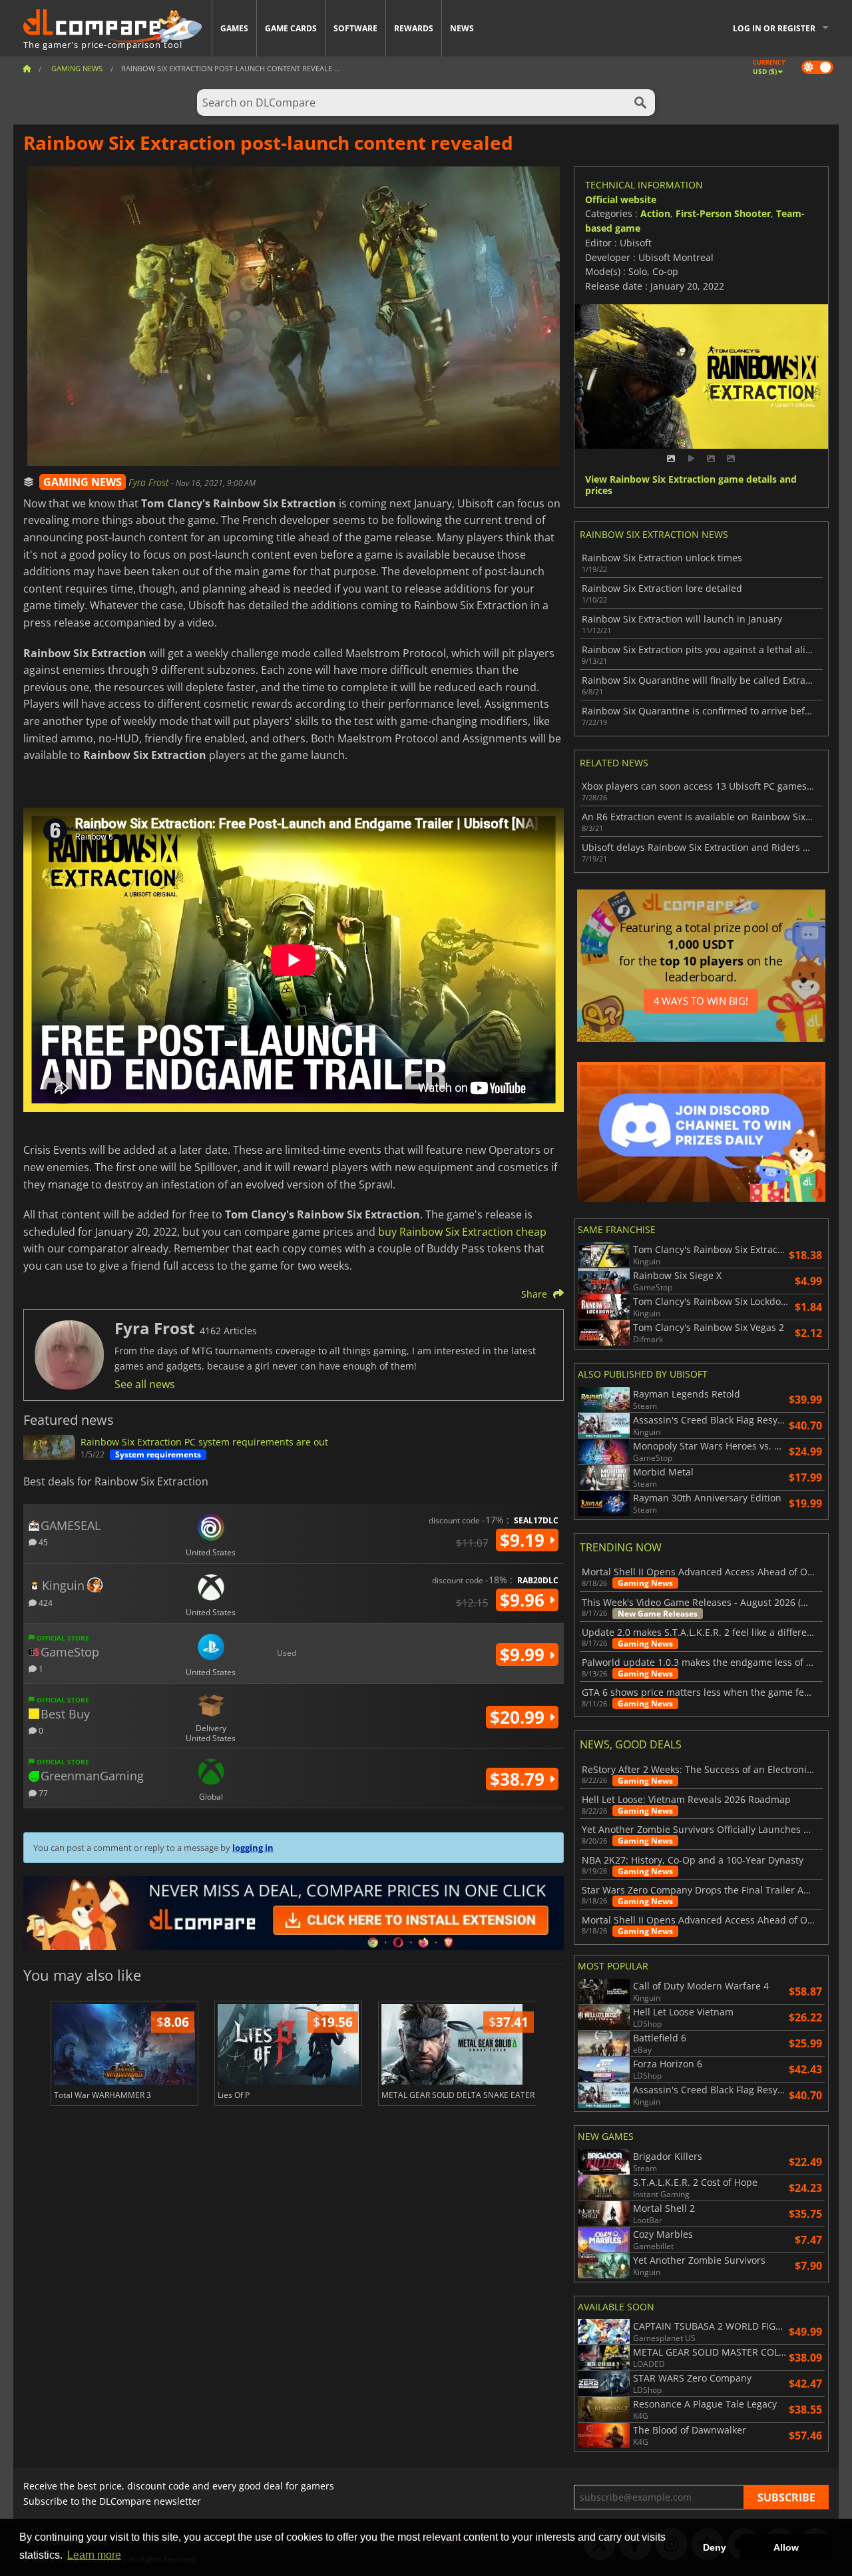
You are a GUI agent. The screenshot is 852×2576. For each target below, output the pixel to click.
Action (655, 213)
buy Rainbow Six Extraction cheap (462, 1232)
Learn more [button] (94, 2555)
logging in (253, 1848)
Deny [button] (715, 2547)
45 (42, 1542)
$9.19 (525, 1540)
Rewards (414, 28)
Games (234, 28)
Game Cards (291, 28)
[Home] (27, 68)
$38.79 (520, 1779)
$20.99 (520, 1717)
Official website (621, 199)
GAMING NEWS (83, 482)
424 (45, 1602)
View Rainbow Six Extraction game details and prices (691, 485)
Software (355, 28)
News (462, 28)
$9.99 (525, 1655)
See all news (145, 1384)
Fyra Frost (150, 482)
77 (42, 1793)
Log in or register (774, 28)
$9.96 (525, 1600)
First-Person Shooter (723, 213)
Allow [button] (786, 2547)
